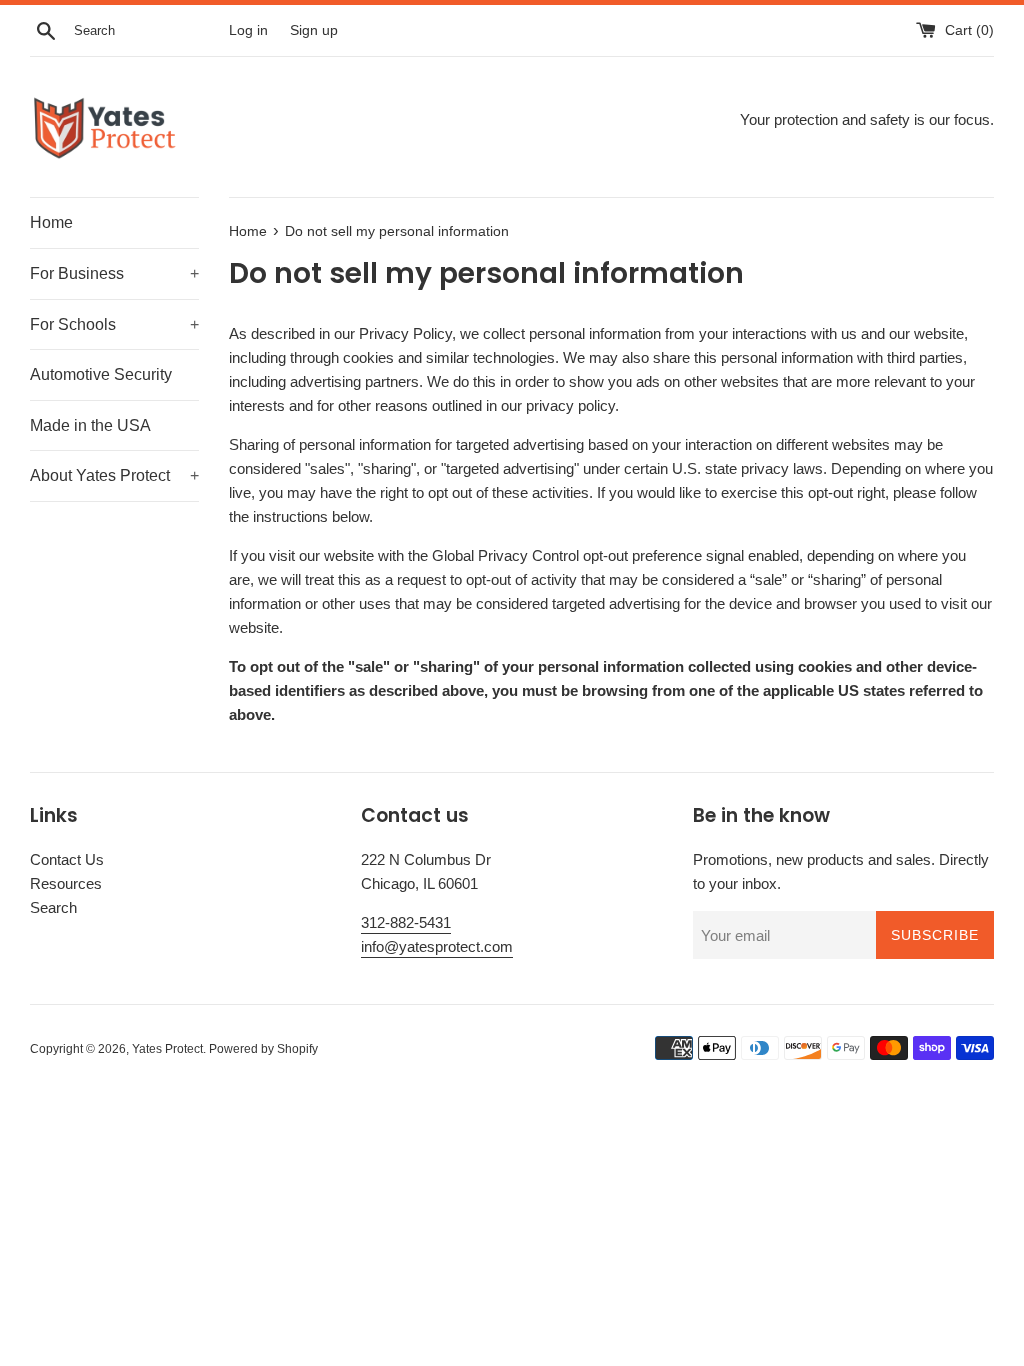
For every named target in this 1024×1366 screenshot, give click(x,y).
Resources (66, 883)
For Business (114, 273)
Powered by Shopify (263, 1049)
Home (51, 222)
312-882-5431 (406, 922)
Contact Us (67, 859)
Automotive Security (101, 374)
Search (53, 907)
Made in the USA (90, 425)
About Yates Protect (114, 475)
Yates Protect (167, 1049)
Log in (248, 30)
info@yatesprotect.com (437, 946)
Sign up (314, 30)
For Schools (114, 324)
